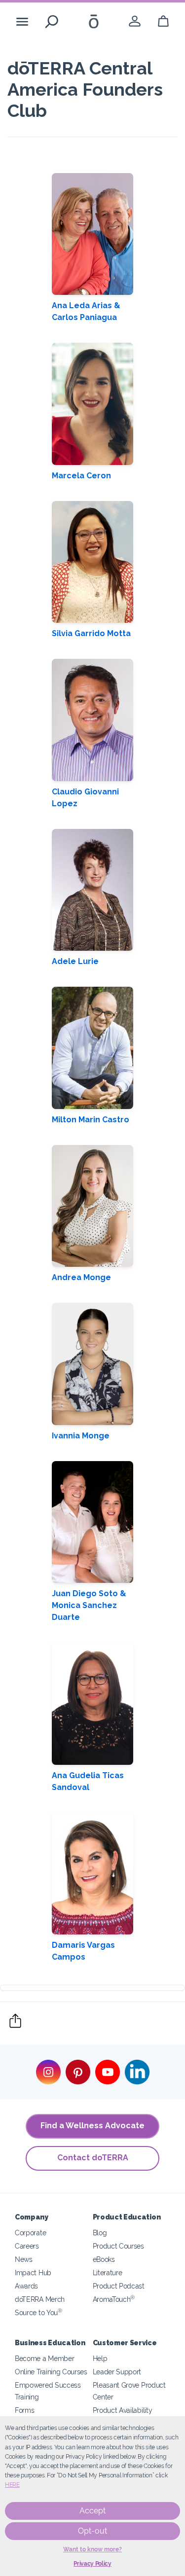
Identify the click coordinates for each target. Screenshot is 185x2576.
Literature (108, 2272)
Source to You (38, 2312)
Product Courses (118, 2246)
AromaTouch (114, 2299)
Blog (100, 2233)
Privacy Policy (92, 2564)
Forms (24, 2410)
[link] (135, 21)
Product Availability (123, 2410)
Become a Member (44, 2358)
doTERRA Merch (40, 2299)
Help (100, 2358)
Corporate (30, 2233)
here (12, 2485)
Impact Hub (33, 2272)
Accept (92, 2511)
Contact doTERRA (93, 2158)
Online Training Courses (51, 2372)
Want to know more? (92, 2549)
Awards (26, 2286)
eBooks (104, 2259)
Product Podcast (119, 2286)
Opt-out (92, 2531)
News (24, 2259)
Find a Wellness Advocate (92, 2126)
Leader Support (117, 2372)
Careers (27, 2246)
